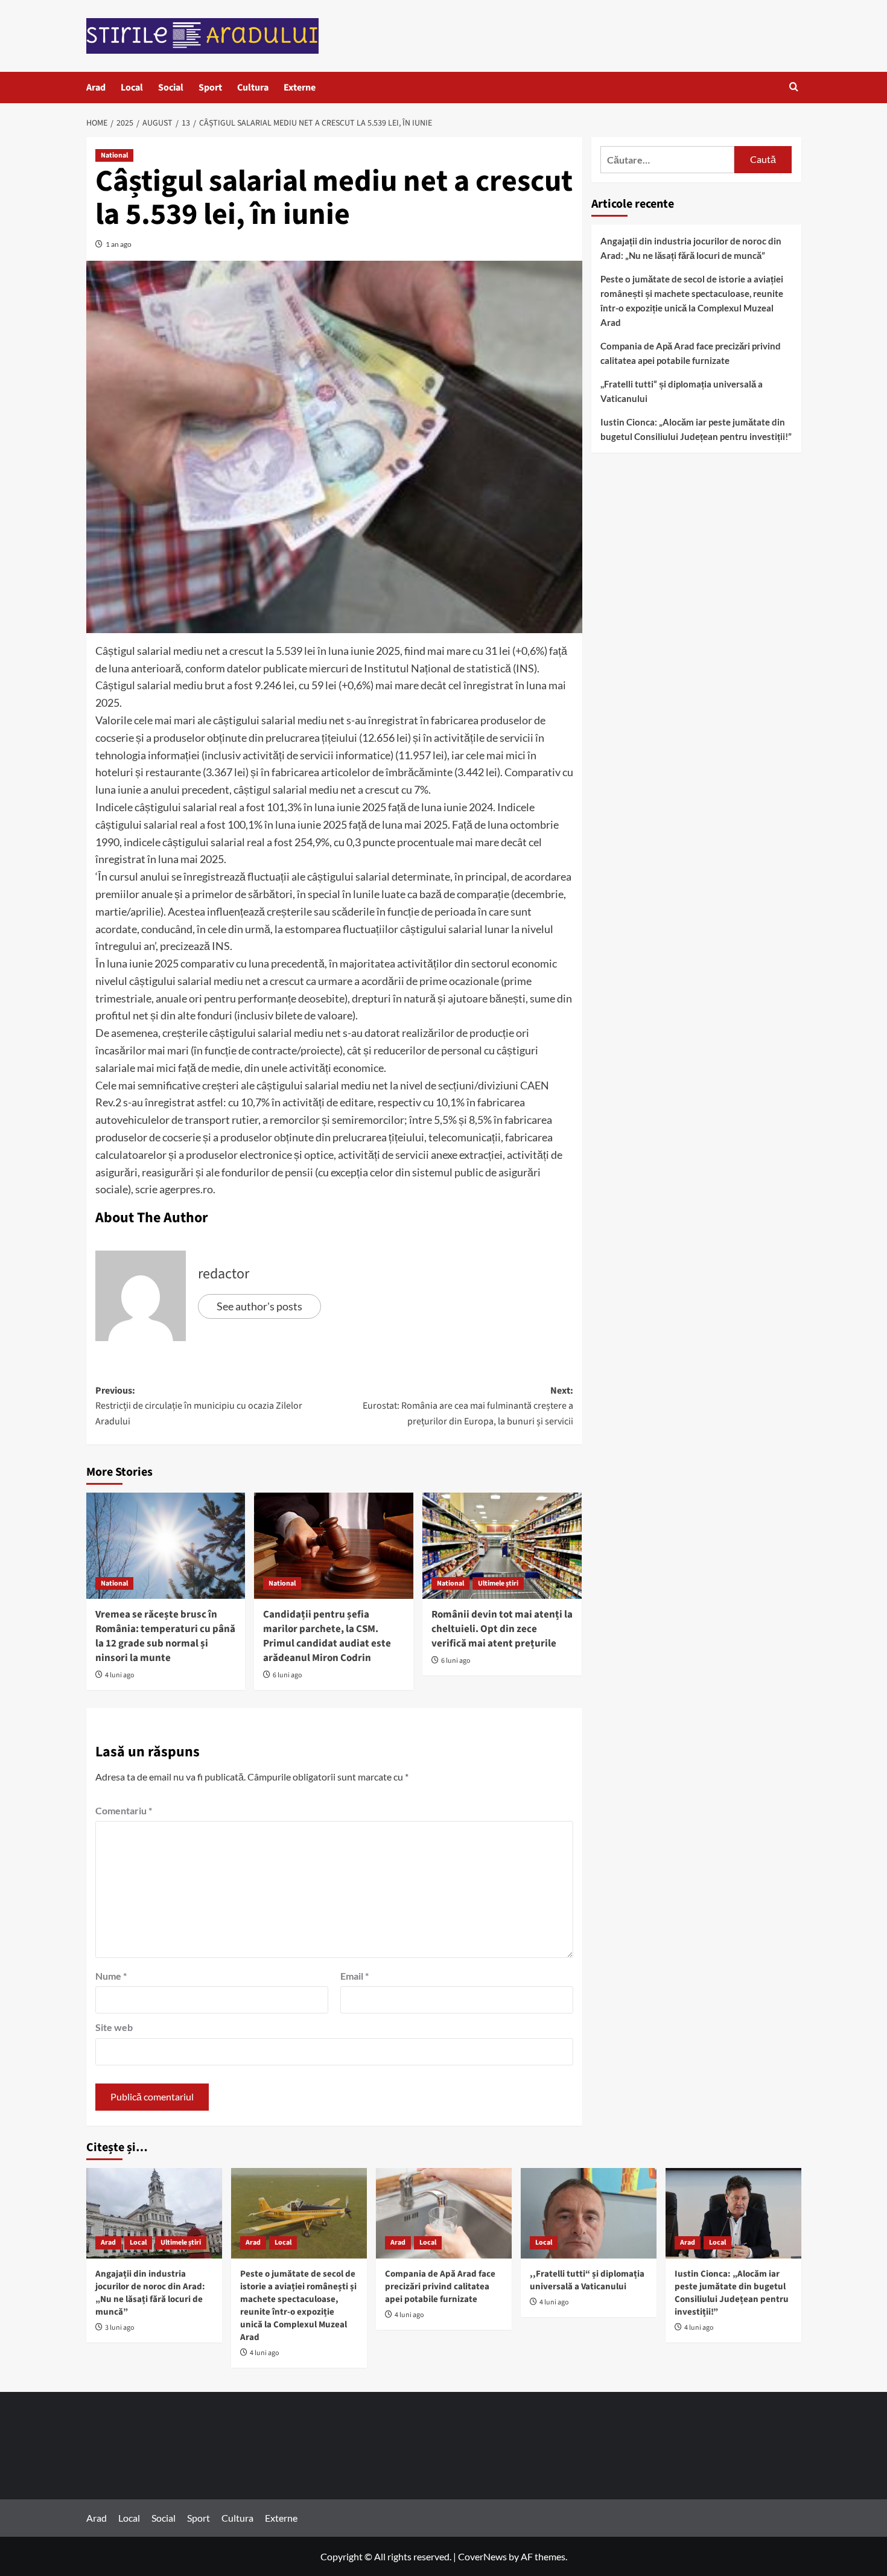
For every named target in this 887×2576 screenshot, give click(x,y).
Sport (210, 88)
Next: (468, 1406)
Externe (300, 88)
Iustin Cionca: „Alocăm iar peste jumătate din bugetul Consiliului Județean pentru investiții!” (696, 429)
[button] (794, 88)
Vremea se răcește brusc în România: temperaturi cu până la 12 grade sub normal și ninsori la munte (165, 1636)
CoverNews (482, 2556)
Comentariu (124, 1810)
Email (354, 1976)
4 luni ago (120, 1675)
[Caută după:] (668, 160)
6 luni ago (288, 1675)
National (114, 155)
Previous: (199, 1406)
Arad (96, 88)
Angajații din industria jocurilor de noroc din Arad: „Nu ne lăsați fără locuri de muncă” (691, 248)
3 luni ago (120, 2328)
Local (132, 88)
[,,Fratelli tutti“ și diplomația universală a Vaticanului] (589, 2213)
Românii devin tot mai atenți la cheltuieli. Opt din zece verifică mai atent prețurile (502, 1629)
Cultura (253, 88)
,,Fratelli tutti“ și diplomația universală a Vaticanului (682, 391)
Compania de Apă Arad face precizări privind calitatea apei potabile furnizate (691, 353)
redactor (224, 1274)
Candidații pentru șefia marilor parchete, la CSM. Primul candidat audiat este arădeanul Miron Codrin (327, 1636)
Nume (111, 1976)
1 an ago (119, 244)
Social (171, 88)
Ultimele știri (498, 1583)
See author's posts (259, 1306)
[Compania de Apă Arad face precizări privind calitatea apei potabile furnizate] (444, 2213)
